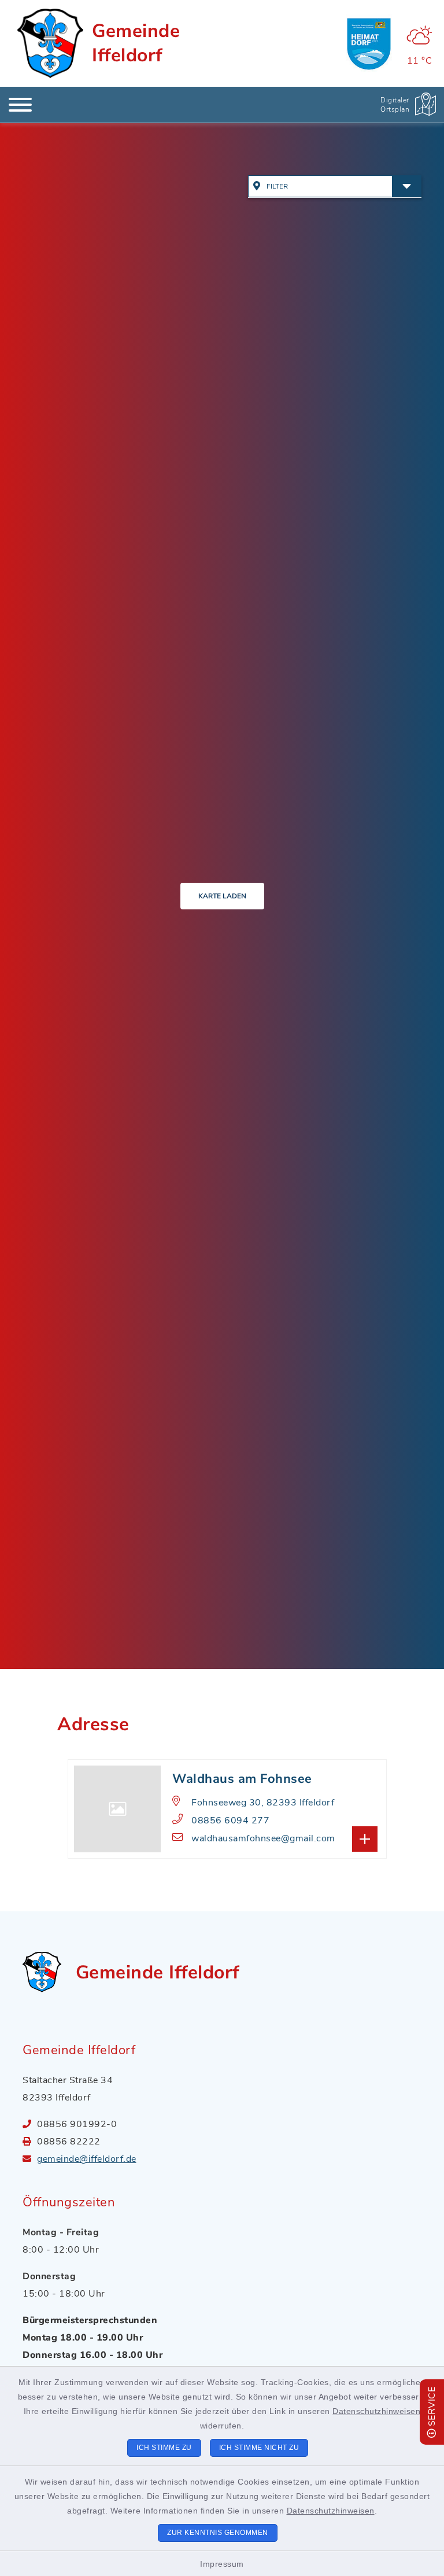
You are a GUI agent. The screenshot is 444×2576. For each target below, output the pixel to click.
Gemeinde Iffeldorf (136, 43)
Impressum (222, 2564)
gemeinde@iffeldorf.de (87, 2159)
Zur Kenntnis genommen (218, 2533)
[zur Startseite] (50, 43)
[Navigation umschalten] (20, 105)
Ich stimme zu (164, 2448)
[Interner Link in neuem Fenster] (369, 43)
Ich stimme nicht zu (259, 2448)
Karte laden (222, 896)
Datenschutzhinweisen (376, 2411)
